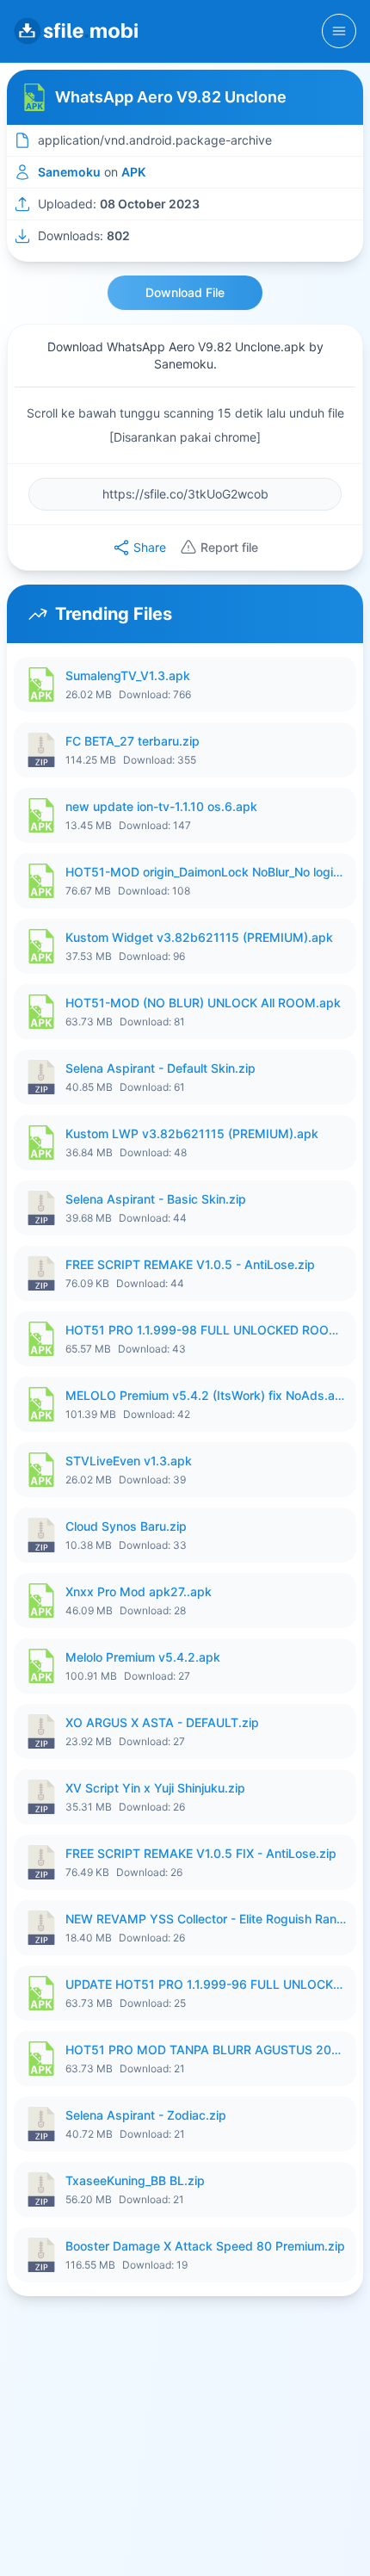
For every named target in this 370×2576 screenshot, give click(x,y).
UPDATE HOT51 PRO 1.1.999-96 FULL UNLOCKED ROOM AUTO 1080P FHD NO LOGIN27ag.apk (206, 1984)
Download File (185, 292)
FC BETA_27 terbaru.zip (133, 741)
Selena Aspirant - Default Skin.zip (160, 1068)
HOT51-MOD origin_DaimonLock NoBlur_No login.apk (206, 872)
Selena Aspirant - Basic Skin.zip (156, 1199)
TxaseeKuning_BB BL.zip (135, 2180)
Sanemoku (69, 172)
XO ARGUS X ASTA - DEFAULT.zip (162, 1722)
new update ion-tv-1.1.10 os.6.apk (161, 806)
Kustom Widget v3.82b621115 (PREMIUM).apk (199, 937)
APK (133, 172)
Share (150, 547)
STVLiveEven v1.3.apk (129, 1461)
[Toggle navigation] (339, 31)
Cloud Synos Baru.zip (126, 1526)
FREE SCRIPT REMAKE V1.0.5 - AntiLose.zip (190, 1264)
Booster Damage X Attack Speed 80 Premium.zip (205, 2246)
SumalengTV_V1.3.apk (128, 675)
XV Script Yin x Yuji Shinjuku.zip (155, 1788)
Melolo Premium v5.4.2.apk (143, 1657)
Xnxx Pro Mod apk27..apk (139, 1591)
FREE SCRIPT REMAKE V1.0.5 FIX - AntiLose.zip (201, 1853)
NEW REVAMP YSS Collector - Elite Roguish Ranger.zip (206, 1919)
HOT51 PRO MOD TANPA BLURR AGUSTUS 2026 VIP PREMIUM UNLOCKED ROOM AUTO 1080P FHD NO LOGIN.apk (206, 2050)
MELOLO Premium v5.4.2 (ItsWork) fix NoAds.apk (206, 1395)
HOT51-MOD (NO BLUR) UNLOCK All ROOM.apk (203, 1003)
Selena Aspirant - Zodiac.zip (146, 2115)
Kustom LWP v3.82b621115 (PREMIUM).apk (192, 1133)
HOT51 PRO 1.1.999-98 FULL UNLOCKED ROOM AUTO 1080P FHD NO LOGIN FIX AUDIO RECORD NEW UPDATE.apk (206, 1330)
